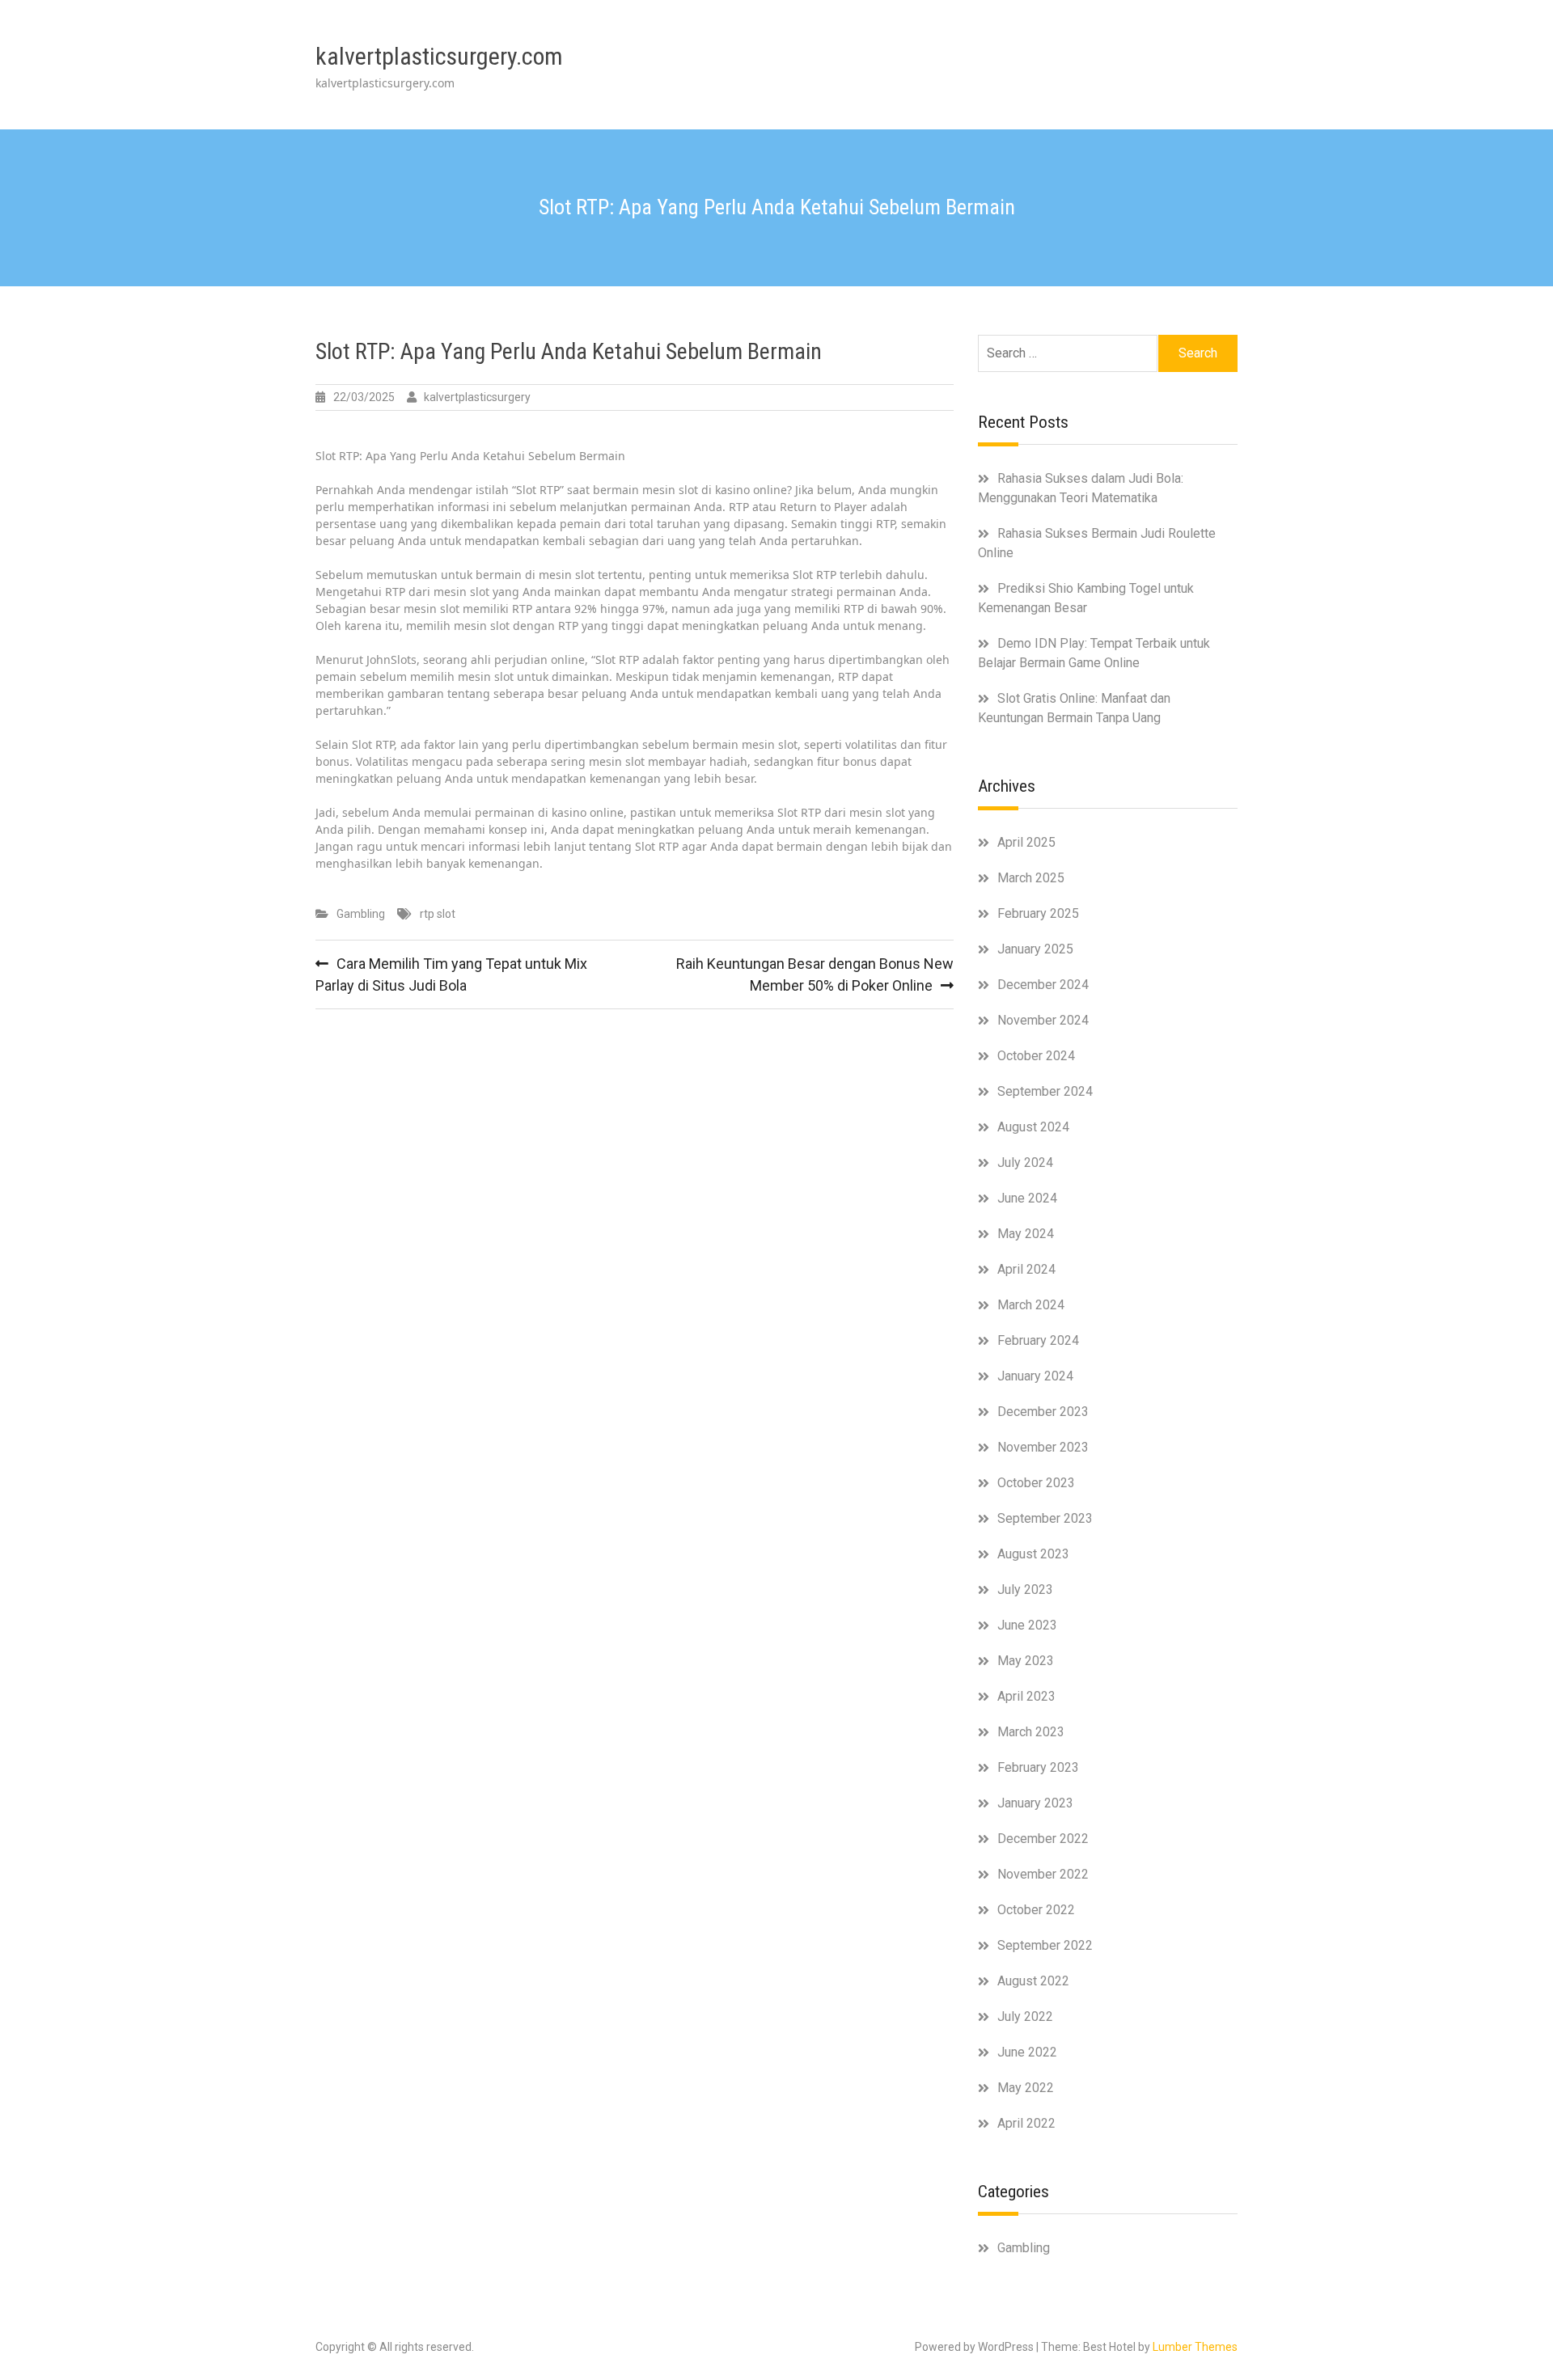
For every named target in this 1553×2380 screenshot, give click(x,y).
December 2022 (1043, 1839)
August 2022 (1033, 1981)
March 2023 (1031, 1732)
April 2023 (1026, 1696)
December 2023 (1043, 1412)
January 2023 (1035, 1803)
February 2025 (1038, 913)
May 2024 (1026, 1234)
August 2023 (1033, 1554)
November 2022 (1043, 1874)
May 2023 (1026, 1661)
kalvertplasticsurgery (477, 397)
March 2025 (1031, 878)
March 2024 (1031, 1305)
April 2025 (1026, 842)
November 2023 (1043, 1447)
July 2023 (1025, 1589)
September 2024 (1045, 1091)
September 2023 (1045, 1518)
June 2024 (1027, 1198)
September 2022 (1045, 1945)
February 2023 (1038, 1767)
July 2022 (1025, 2016)
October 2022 (1036, 1910)
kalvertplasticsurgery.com (439, 56)
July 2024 (1025, 1163)
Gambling (361, 914)
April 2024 (1026, 1269)
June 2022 (1027, 2052)
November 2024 (1043, 1020)
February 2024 (1038, 1340)
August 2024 (1033, 1127)
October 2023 (1036, 1483)
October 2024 (1036, 1056)
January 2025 (1035, 949)
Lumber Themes (1195, 2347)
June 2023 (1027, 1625)
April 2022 (1026, 2123)
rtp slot (438, 914)
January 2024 (1035, 1376)
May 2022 (1026, 2088)
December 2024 (1043, 985)
